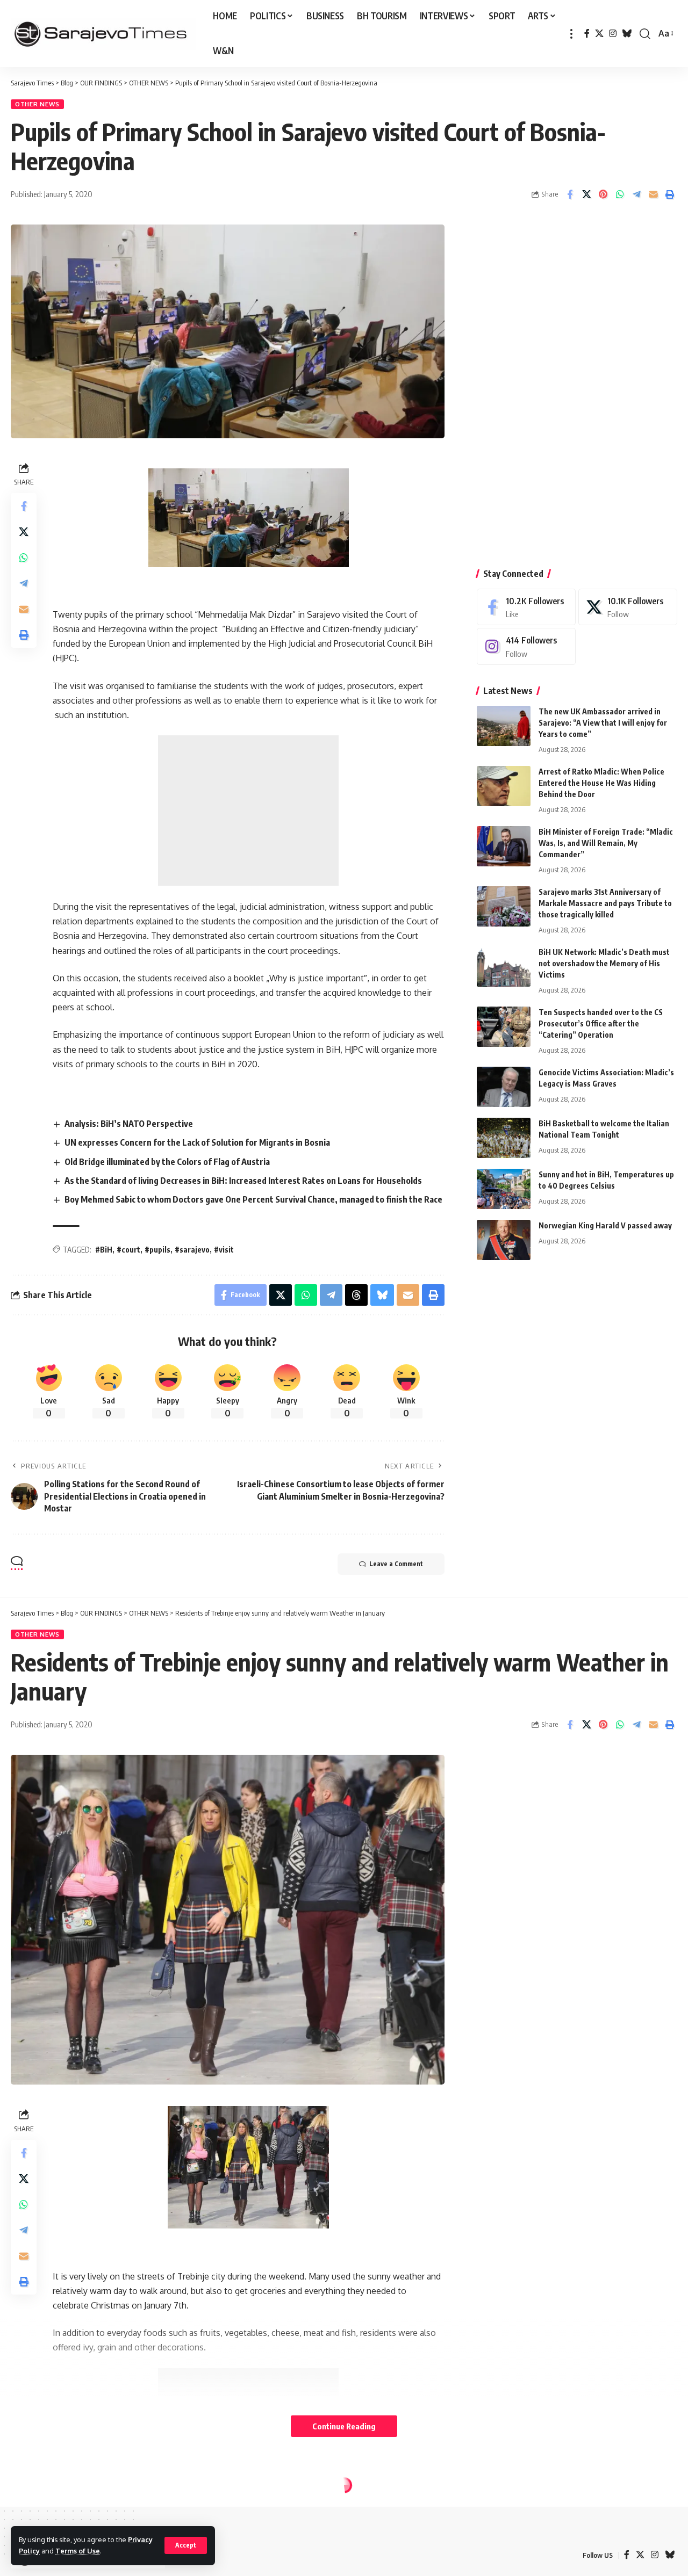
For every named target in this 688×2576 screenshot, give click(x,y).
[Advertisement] (248, 811)
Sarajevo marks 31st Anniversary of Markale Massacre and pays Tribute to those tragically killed (605, 903)
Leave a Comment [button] (396, 1564)
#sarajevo (192, 1250)
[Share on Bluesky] (382, 1295)
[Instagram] (613, 34)
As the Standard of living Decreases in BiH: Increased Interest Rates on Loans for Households (243, 1181)
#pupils (157, 1250)
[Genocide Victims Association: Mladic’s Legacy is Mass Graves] (504, 1087)
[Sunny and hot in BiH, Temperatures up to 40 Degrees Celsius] (504, 1189)
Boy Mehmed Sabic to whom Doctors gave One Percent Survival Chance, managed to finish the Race (253, 1199)
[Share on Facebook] (570, 194)
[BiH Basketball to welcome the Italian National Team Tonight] (504, 1138)
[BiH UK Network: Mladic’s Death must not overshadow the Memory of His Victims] (504, 967)
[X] (599, 34)
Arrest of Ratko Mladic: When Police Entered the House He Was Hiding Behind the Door (601, 783)
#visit (224, 1250)
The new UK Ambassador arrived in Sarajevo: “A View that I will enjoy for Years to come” (603, 723)
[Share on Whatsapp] (620, 194)
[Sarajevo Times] (103, 34)
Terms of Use (78, 2551)
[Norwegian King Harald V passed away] (504, 1240)
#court (128, 1250)
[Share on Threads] (356, 1295)
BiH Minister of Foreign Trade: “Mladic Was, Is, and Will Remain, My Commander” (606, 843)
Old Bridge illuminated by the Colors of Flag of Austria (167, 1162)
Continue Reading (344, 2426)
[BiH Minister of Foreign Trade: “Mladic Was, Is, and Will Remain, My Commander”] (504, 846)
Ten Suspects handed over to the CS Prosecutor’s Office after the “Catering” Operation (601, 1023)
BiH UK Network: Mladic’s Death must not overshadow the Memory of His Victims (604, 963)
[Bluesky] (627, 34)
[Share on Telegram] (636, 194)
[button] (186, 2545)
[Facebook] (587, 34)
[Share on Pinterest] (603, 194)
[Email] (653, 194)
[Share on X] (586, 194)
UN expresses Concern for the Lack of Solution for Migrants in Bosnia (197, 1142)
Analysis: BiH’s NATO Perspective (129, 1124)
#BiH (104, 1250)
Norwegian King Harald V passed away (605, 1225)
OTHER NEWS (37, 104)
